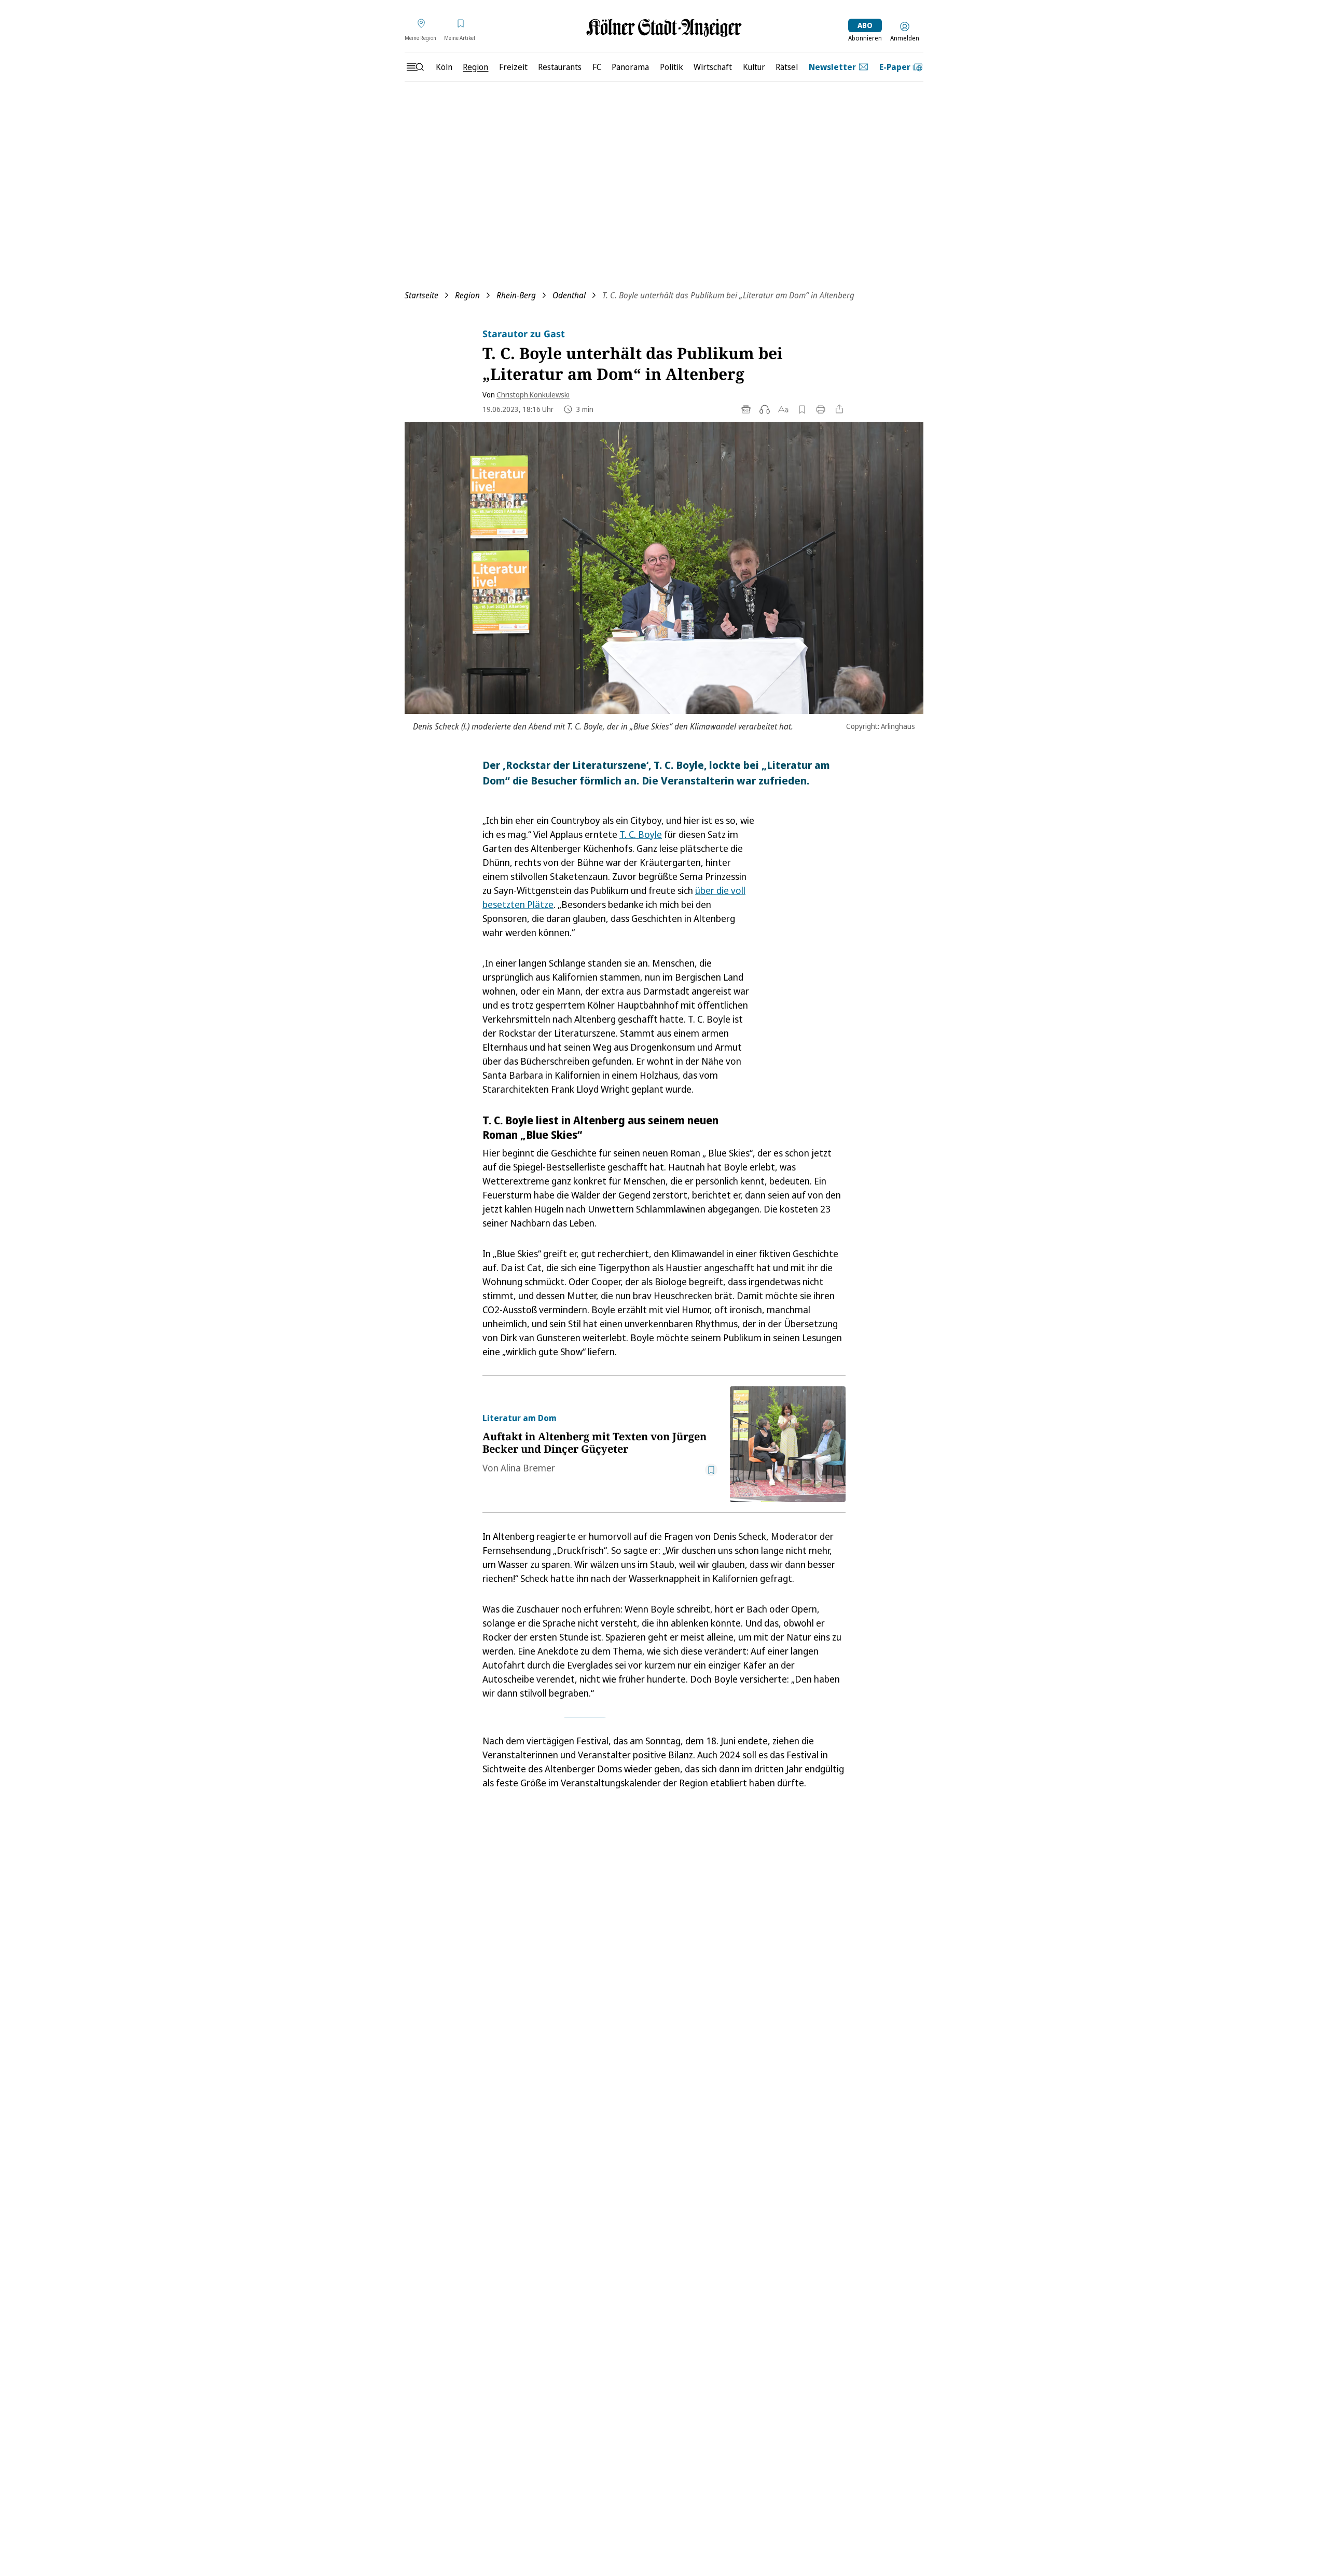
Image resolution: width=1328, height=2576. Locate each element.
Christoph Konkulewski (533, 395)
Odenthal (569, 295)
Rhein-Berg (516, 295)
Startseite (421, 295)
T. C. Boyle (641, 834)
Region (467, 295)
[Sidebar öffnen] (415, 67)
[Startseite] (664, 28)
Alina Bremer (528, 1468)
